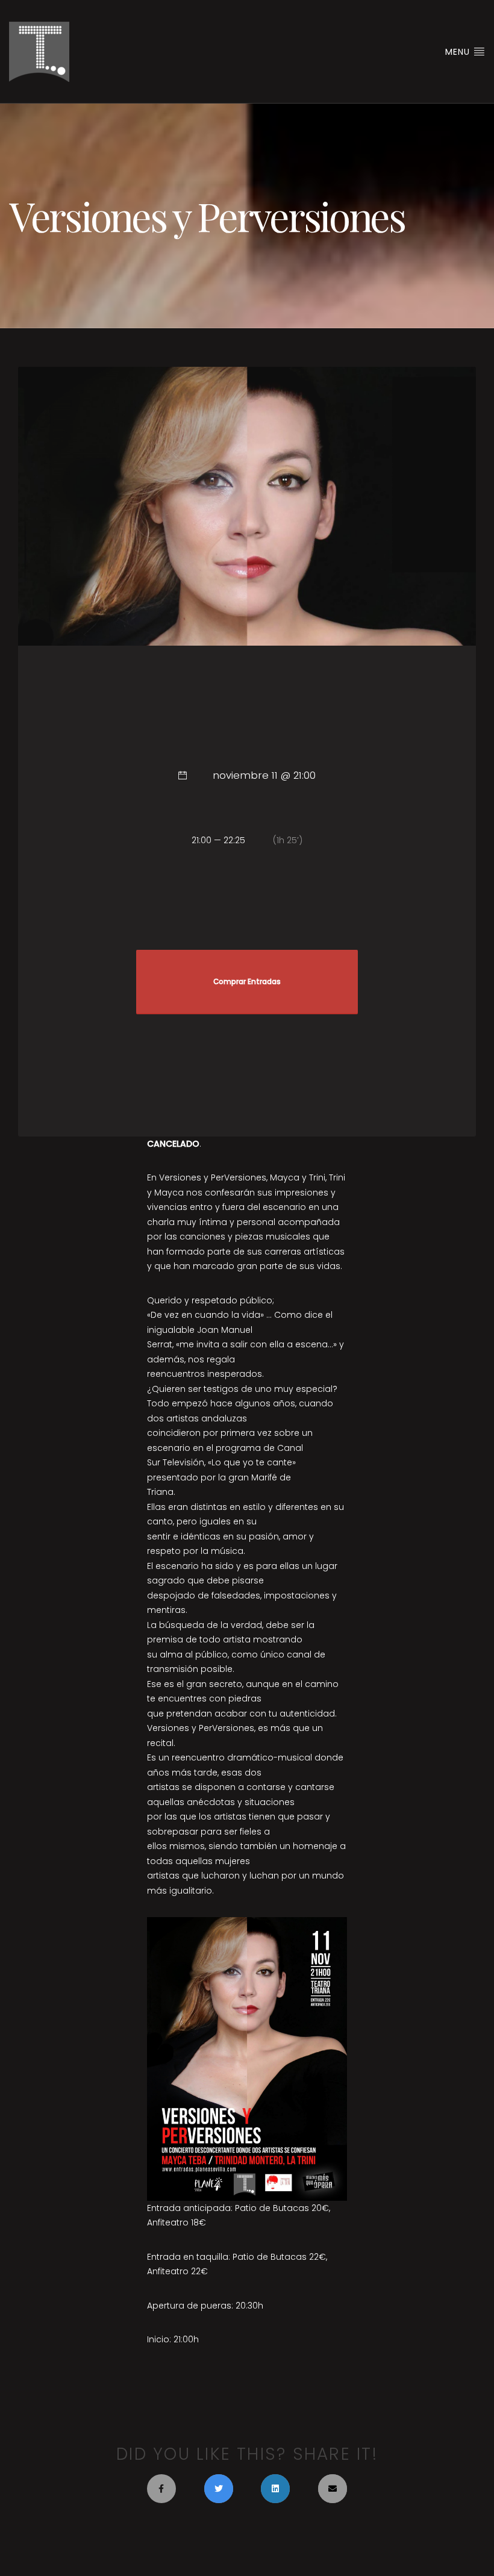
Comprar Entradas (247, 982)
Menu (459, 52)
